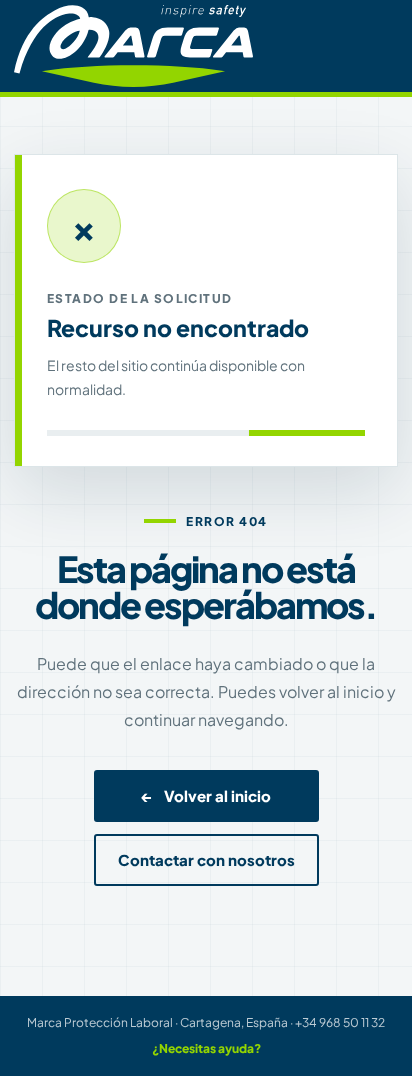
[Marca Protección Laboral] (133, 46)
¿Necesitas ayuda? (206, 1048)
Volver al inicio (206, 796)
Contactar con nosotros (206, 860)
